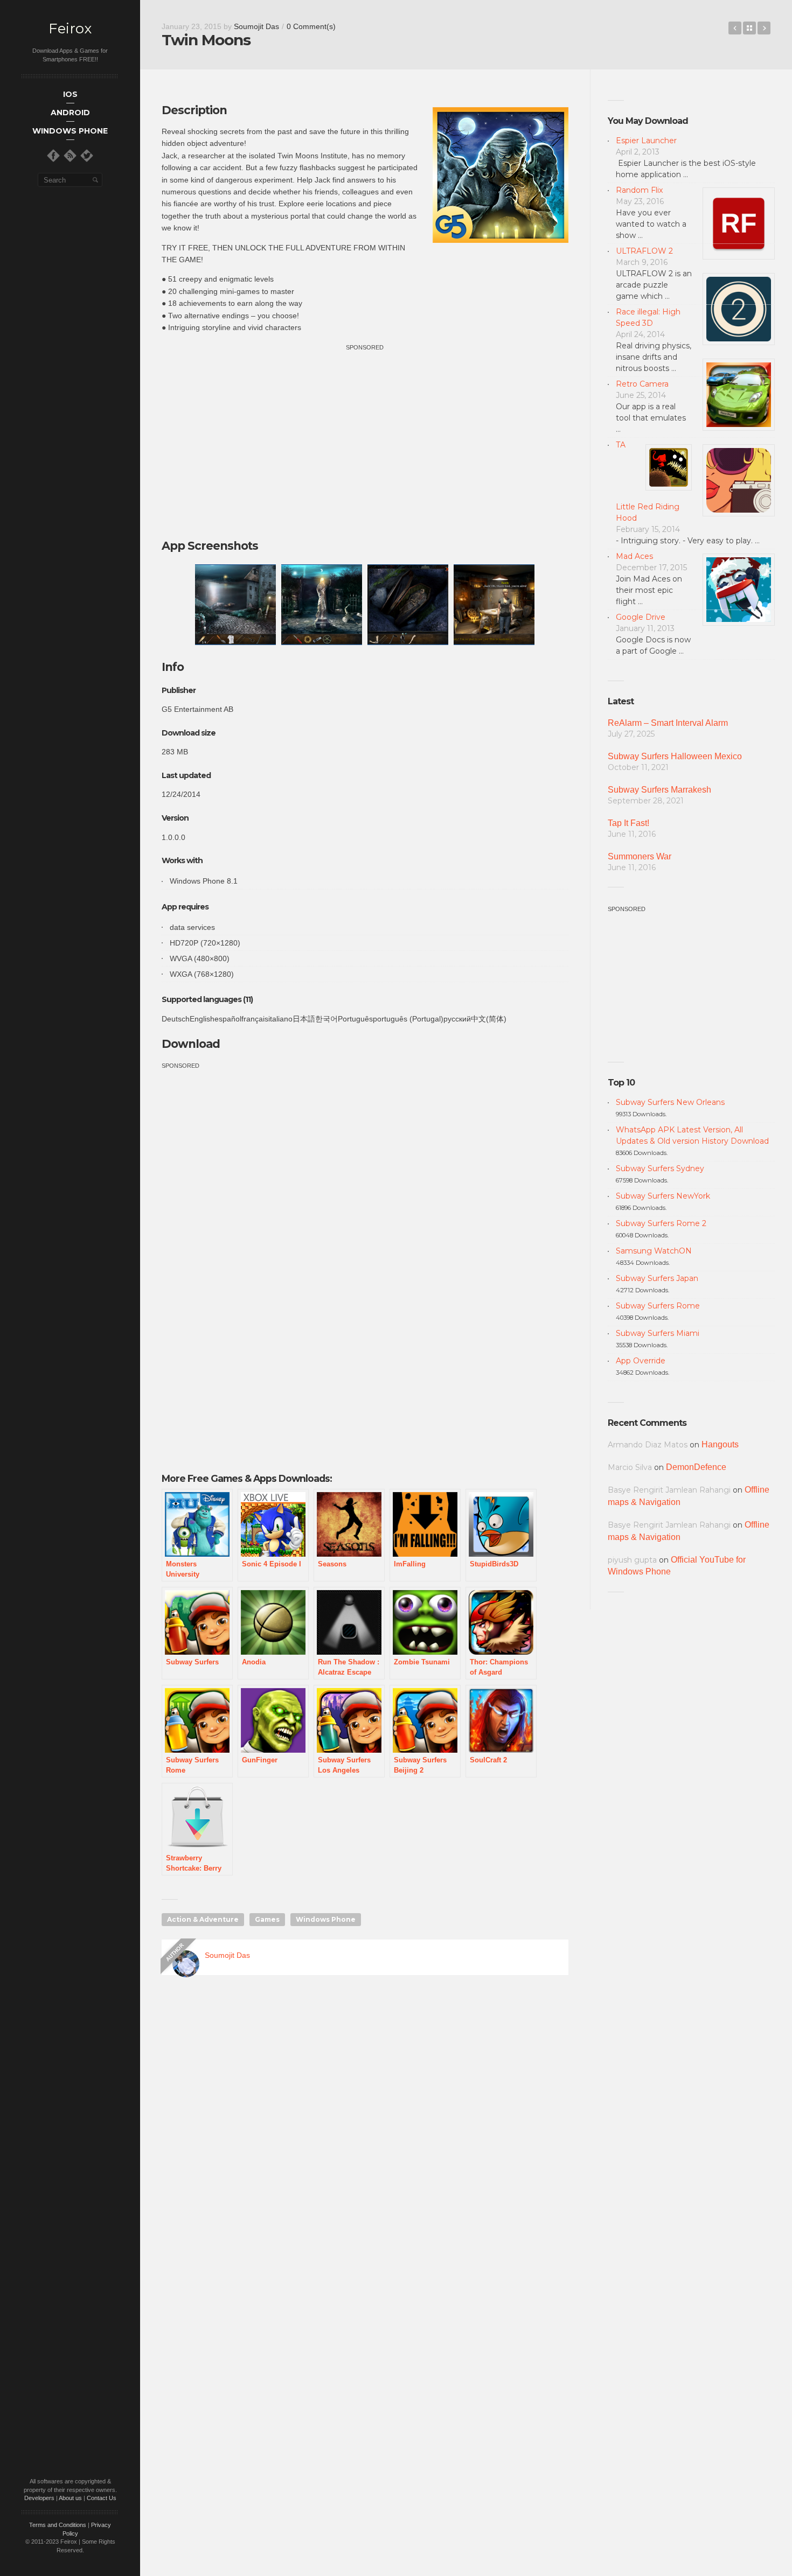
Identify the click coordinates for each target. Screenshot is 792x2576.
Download (191, 1044)
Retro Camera (642, 384)
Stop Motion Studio (735, 28)
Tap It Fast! (628, 823)
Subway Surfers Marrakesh (659, 790)
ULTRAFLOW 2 (644, 251)
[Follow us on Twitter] (87, 156)
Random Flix (639, 190)
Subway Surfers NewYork (663, 1196)
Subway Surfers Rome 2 (661, 1223)
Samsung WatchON (654, 1251)
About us (70, 2498)
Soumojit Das (256, 26)
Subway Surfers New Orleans (670, 1102)
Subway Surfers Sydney (660, 1168)
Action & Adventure (203, 1919)
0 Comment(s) (311, 26)
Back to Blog (749, 28)
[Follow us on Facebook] (53, 156)
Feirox (70, 29)
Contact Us (102, 2498)
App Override (641, 1361)
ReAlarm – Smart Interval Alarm (668, 723)
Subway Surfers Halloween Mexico (675, 756)
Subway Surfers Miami (658, 1333)
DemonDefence (696, 1467)
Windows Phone (326, 1919)
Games (267, 1919)
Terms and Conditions (58, 2525)
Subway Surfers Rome (658, 1306)
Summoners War (640, 856)
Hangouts (720, 1444)
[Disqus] (365, 2138)
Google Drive (641, 617)
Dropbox (764, 28)
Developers (39, 2498)
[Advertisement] (365, 429)
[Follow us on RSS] (70, 156)
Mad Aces (634, 556)
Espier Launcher (646, 141)
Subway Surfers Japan (657, 1278)
